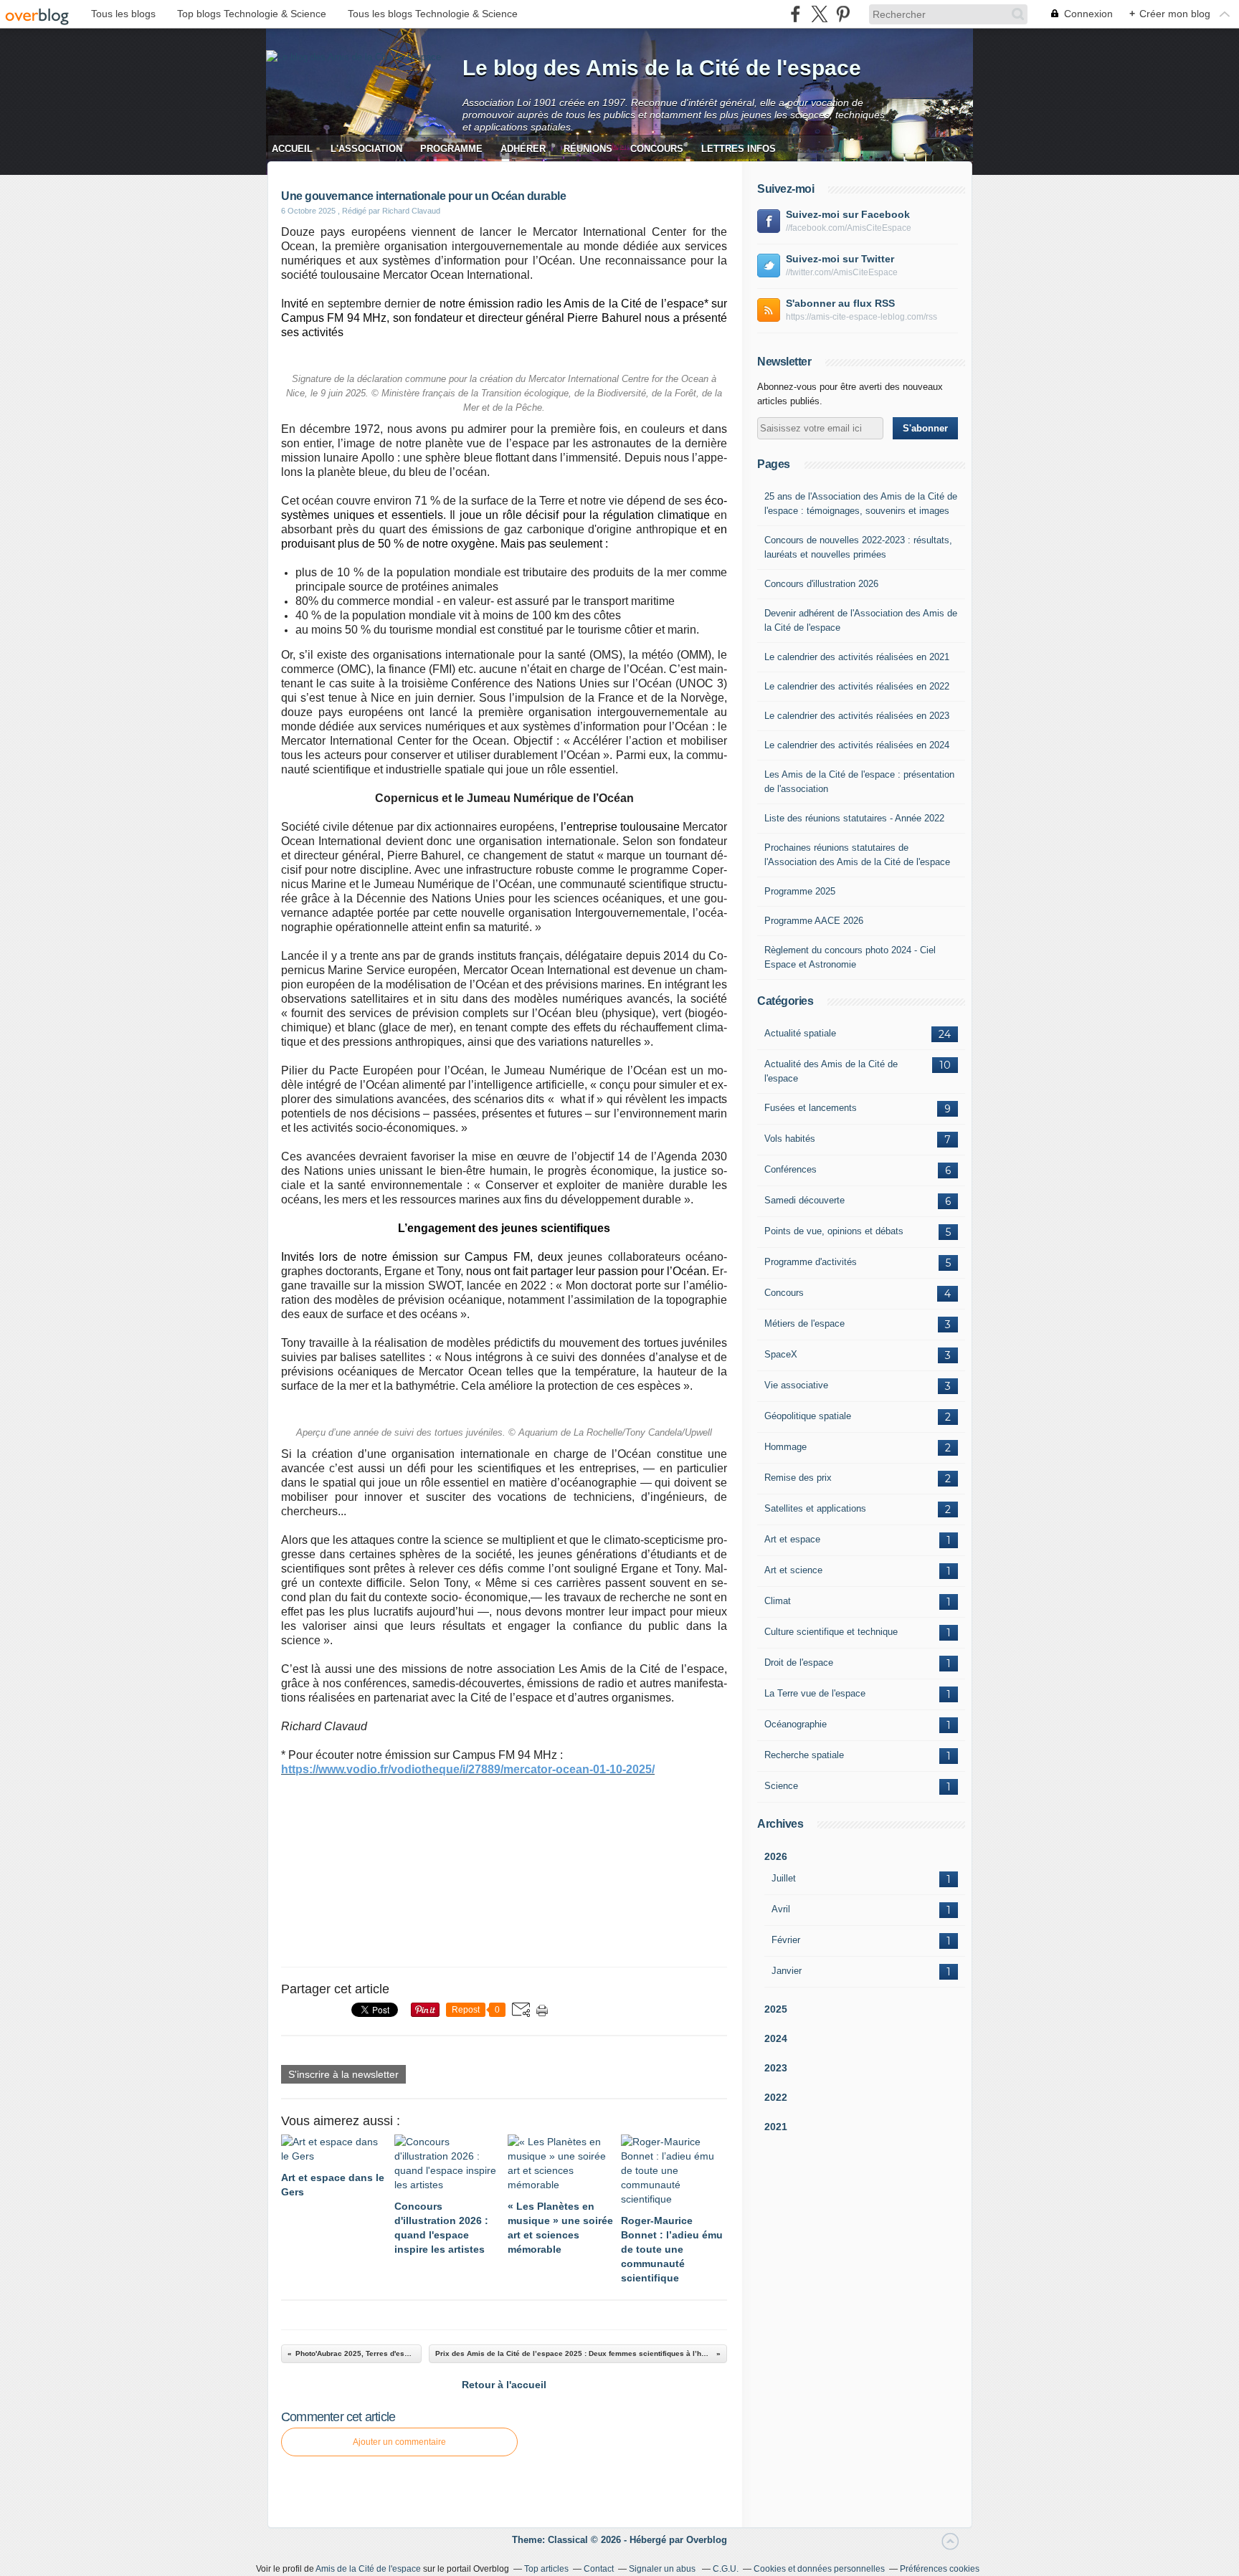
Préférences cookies (940, 2569)
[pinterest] (843, 14)
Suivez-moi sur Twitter (840, 259)
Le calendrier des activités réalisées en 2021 (857, 657)
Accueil (292, 149)
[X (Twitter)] (819, 14)
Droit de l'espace (799, 1663)
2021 (776, 2127)
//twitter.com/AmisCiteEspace (842, 272)
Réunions (588, 149)
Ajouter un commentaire (399, 2442)
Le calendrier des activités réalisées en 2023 (857, 716)
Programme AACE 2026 (814, 921)
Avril (781, 1909)
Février (786, 1940)
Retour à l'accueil (504, 2385)
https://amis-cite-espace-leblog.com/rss (861, 317)
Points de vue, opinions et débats (834, 1231)
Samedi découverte (804, 1200)
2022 (776, 2097)
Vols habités (790, 1139)
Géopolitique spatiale (808, 1416)
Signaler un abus (663, 2569)
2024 (776, 2038)
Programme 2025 (800, 891)
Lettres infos (739, 149)
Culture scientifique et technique (831, 1632)
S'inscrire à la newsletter (343, 2074)
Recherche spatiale (804, 1755)
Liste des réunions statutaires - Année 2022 (854, 818)
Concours (657, 149)
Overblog (707, 2540)
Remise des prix (798, 1478)
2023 (776, 2068)
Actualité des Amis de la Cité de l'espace (831, 1071)
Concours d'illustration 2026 (821, 584)
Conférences (791, 1169)
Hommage (785, 1447)
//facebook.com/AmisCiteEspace (849, 228)
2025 (776, 2009)
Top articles (546, 2569)
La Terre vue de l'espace (815, 1693)
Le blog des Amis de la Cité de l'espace (662, 68)
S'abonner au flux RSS (840, 303)
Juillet (784, 1878)
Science (781, 1786)
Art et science (793, 1570)
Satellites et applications (815, 1508)
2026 (776, 1856)
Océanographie (796, 1724)
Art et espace (792, 1539)
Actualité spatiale (800, 1033)
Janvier (787, 1971)
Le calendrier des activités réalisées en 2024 (857, 745)
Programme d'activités (811, 1262)
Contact (599, 2569)
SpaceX (781, 1354)
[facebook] (796, 14)
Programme (451, 149)
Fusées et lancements (811, 1108)
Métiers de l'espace (804, 1323)
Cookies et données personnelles (819, 2569)
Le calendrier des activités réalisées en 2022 (857, 686)
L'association (366, 149)
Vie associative (796, 1385)
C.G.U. (726, 2569)
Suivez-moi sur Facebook (848, 214)
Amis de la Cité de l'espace (368, 2569)
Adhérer (523, 149)
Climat (778, 1601)
